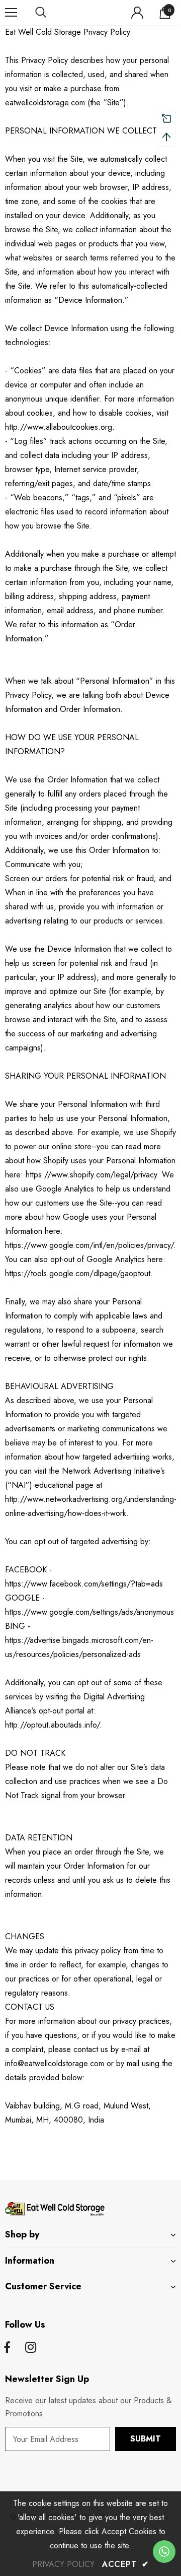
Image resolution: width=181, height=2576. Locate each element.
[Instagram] (31, 2348)
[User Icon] (137, 13)
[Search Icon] (50, 13)
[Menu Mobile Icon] (11, 13)
